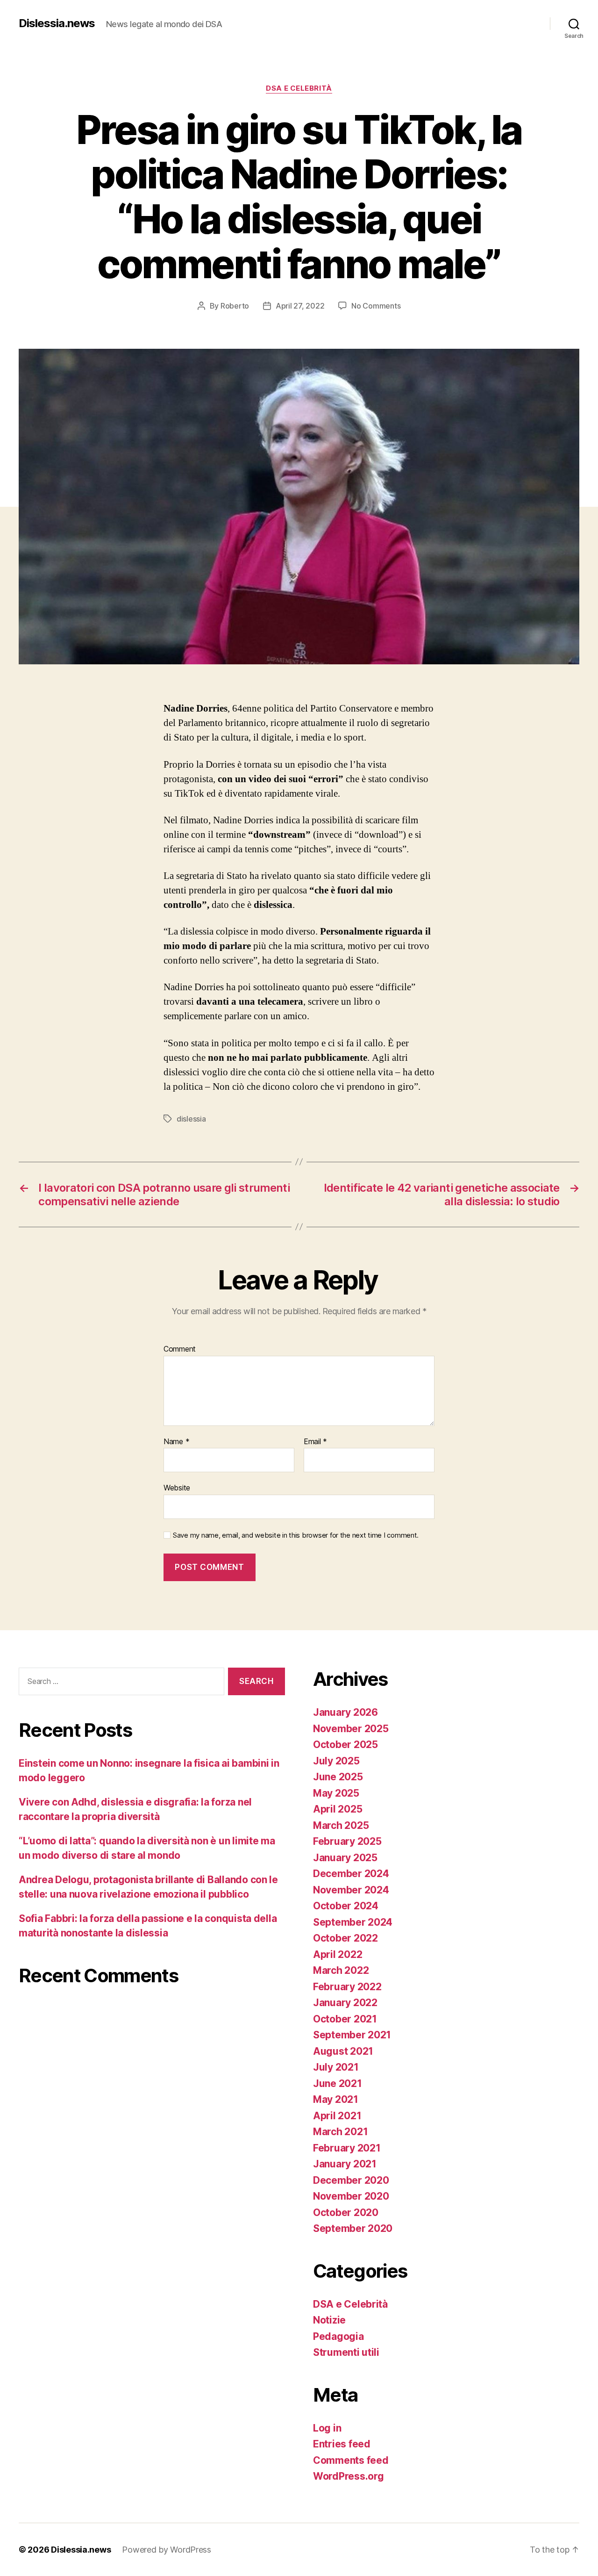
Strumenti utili (346, 2352)
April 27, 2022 (300, 306)
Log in (327, 2428)
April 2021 (337, 2116)
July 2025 (336, 1761)
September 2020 (353, 2228)
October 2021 (345, 2019)
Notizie (329, 2320)
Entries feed (342, 2444)
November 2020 (351, 2196)
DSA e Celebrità (299, 88)
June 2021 (338, 2083)
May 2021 (336, 2099)
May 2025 (336, 1793)
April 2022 (338, 1954)
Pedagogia (338, 2336)
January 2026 (345, 1712)
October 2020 (346, 2213)
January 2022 (345, 2003)
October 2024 (346, 1906)
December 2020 (351, 2180)
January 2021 (345, 2164)
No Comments (376, 306)
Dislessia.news (57, 23)
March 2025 (341, 1825)
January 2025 (345, 1858)
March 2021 (340, 2132)
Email (315, 1442)
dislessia (191, 1119)
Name (176, 1442)
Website (177, 1488)
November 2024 (351, 1890)
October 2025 (345, 1745)
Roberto (235, 306)
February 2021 (347, 2148)
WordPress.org (349, 2476)
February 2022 (347, 1987)
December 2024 (351, 1874)
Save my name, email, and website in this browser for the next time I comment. (296, 1535)
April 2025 (338, 1809)
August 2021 (343, 2051)
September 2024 (353, 1922)
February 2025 (347, 1841)
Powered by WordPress (167, 2550)
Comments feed (351, 2460)
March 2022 (341, 1970)
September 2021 (352, 2035)
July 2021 (336, 2067)
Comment (180, 1349)
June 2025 (338, 1777)
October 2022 (345, 1938)
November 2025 (351, 1729)
